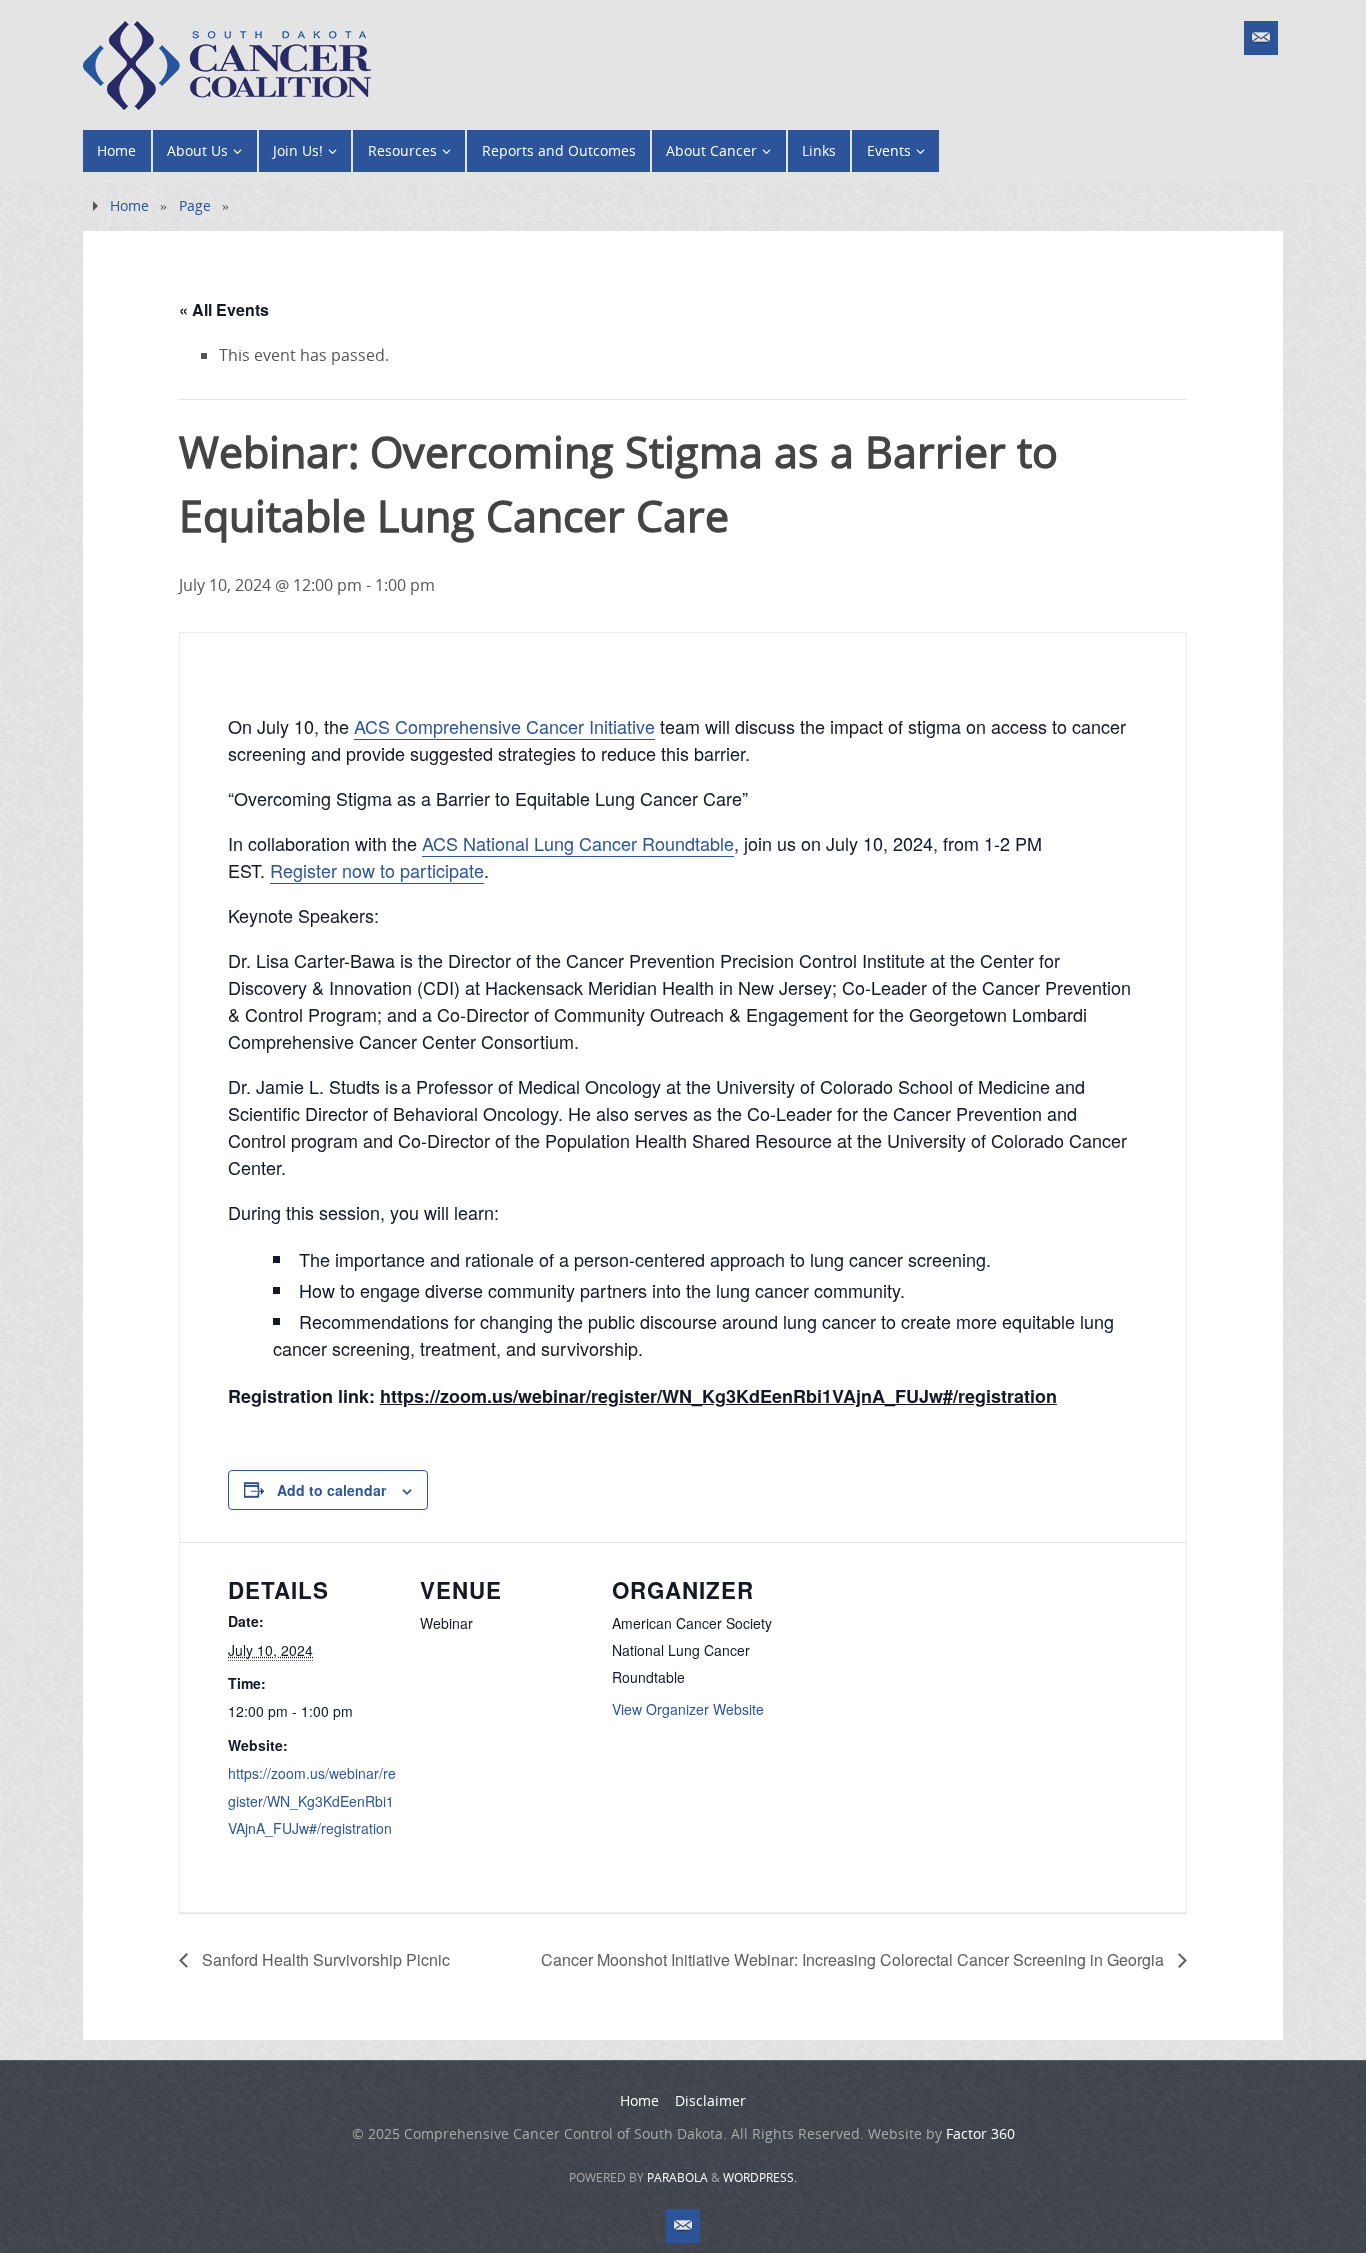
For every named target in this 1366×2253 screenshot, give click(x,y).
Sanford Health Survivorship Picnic (324, 1959)
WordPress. (760, 2177)
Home (129, 205)
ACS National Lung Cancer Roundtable (578, 843)
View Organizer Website (688, 1709)
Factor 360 (980, 2133)
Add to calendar (331, 1490)
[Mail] (1261, 38)
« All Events (224, 309)
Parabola (677, 2177)
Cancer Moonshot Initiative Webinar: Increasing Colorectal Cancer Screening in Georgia (854, 1959)
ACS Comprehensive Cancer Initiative (504, 726)
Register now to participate (377, 870)
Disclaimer (710, 2100)
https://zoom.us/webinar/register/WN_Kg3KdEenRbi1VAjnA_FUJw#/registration (312, 1800)
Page (195, 205)
